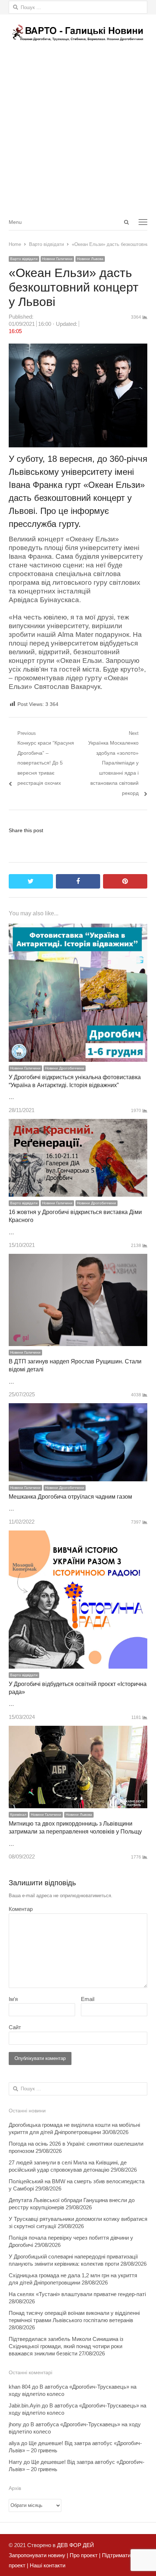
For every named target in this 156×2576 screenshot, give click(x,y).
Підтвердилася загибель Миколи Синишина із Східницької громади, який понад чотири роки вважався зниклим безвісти (66, 2346)
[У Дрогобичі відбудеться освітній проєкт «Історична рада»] (78, 1535)
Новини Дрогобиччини (65, 1068)
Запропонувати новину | (38, 2555)
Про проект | (84, 2555)
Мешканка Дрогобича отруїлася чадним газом (70, 1497)
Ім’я (13, 1999)
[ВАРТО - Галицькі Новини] (78, 33)
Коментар (21, 1909)
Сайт (15, 2027)
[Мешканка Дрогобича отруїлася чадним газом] (78, 1408)
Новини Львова (90, 259)
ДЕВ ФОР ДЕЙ (75, 2545)
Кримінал (18, 1815)
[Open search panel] (126, 222)
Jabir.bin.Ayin (24, 2405)
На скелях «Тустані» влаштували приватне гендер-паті (77, 2294)
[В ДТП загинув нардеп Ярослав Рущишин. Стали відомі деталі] (78, 1259)
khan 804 (20, 2387)
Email (88, 1999)
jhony (15, 2424)
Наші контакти (47, 2565)
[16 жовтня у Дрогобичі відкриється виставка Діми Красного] (78, 1124)
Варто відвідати (24, 259)
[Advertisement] (78, 132)
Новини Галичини (57, 259)
